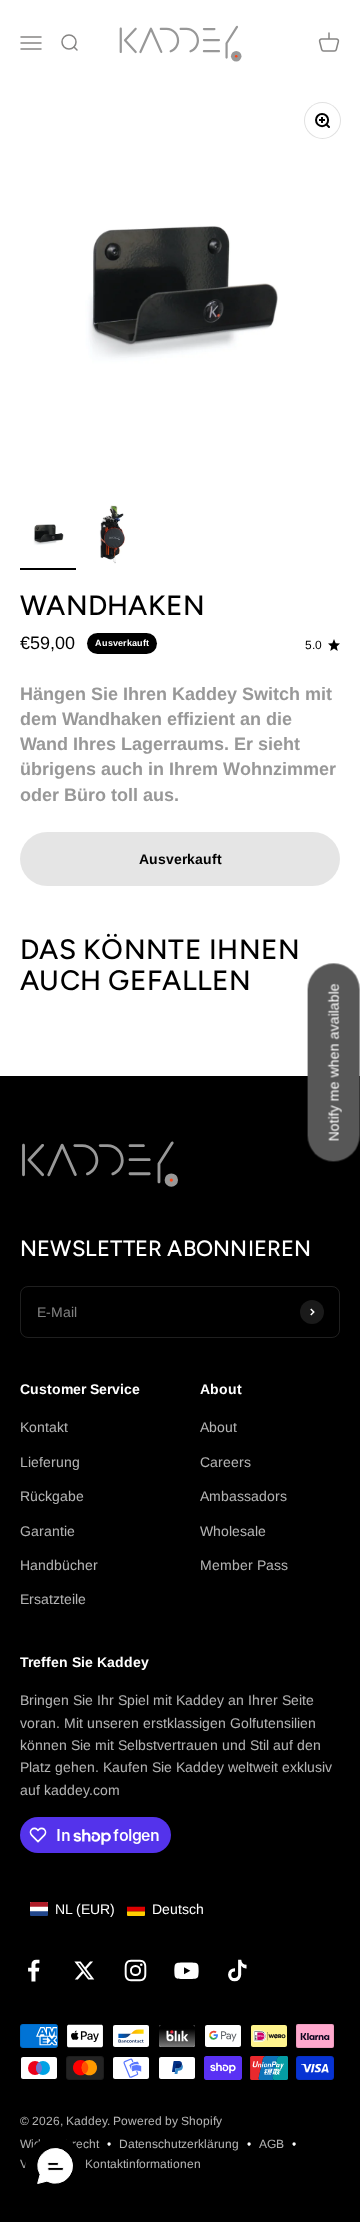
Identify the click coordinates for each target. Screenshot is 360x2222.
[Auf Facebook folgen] (33, 1970)
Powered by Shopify (167, 2121)
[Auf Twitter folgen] (84, 1970)
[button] (117, 1909)
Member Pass (244, 1565)
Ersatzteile (53, 1599)
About (218, 1427)
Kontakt (44, 1427)
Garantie (47, 1531)
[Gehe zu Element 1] (48, 537)
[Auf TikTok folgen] (237, 1970)
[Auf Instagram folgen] (135, 1970)
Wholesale (233, 1531)
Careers (225, 1462)
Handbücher (59, 1565)
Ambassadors (243, 1496)
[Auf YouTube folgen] (186, 1970)
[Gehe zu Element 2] (112, 537)
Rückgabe (52, 1496)
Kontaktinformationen (143, 2164)
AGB (271, 2144)
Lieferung (50, 1462)
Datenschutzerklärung (179, 2144)
